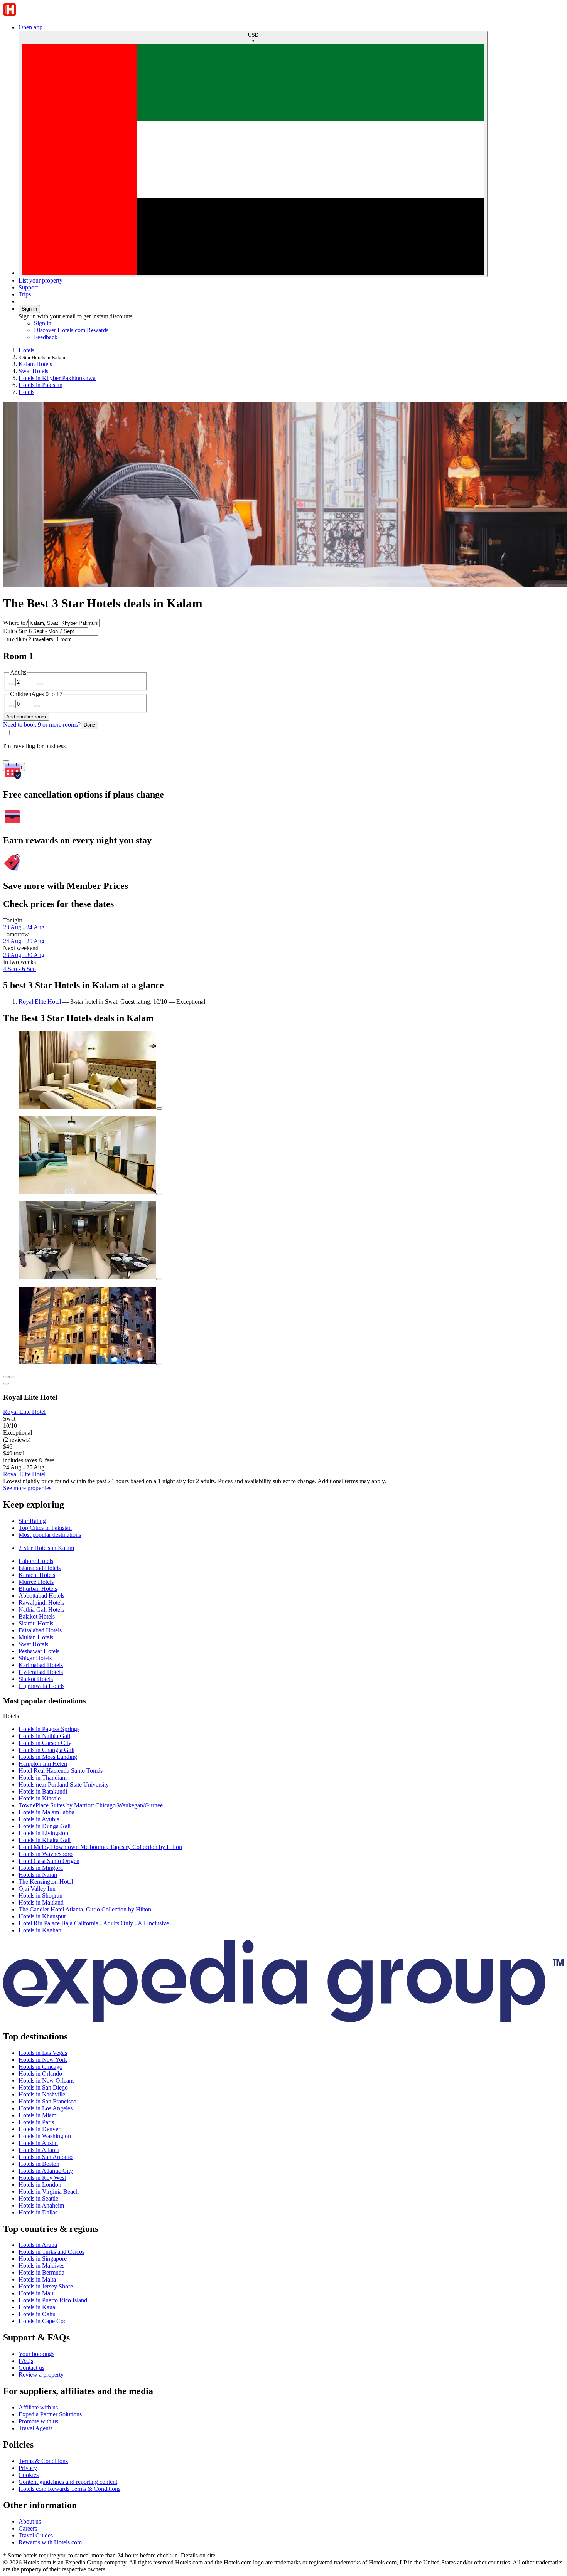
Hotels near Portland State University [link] (64, 1784)
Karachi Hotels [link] (37, 1575)
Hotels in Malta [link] (37, 2279)
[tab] (32, 1521)
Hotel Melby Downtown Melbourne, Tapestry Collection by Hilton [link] (100, 1847)
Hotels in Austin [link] (38, 2143)
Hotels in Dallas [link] (38, 2212)
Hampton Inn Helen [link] (43, 1764)
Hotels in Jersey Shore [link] (46, 2286)
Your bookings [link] (36, 2354)
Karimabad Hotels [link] (41, 1665)
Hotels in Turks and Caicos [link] (51, 2252)
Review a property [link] (41, 2375)
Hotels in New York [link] (43, 2060)
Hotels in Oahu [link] (37, 2314)
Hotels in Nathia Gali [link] (44, 1736)
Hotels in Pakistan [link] (40, 385)
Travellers (15, 639)
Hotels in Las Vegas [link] (43, 2053)
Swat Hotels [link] (33, 371)
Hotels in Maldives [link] (41, 2266)
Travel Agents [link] (35, 2428)
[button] (283, 1505)
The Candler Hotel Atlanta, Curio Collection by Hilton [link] (85, 1909)
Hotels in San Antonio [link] (46, 2157)
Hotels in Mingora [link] (41, 1868)
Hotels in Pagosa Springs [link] (49, 1729)
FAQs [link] (26, 2361)
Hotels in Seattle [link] (38, 2198)
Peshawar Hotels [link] (39, 1651)
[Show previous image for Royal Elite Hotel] (6, 1377)
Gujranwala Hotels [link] (41, 1686)
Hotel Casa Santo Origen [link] (49, 1861)
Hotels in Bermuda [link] (41, 2272)
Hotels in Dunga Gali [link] (45, 1826)
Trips (25, 294)
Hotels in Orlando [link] (40, 2074)
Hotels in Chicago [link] (40, 2067)
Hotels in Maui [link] (37, 2293)
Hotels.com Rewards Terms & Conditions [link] (69, 2489)
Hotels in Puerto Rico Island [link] (53, 2300)
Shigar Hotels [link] (35, 1658)
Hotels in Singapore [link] (43, 2259)
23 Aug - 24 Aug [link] (24, 927)
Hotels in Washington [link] (45, 2136)
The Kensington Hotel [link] (46, 1882)
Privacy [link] (28, 2468)
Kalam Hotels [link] (35, 364)
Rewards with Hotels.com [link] (50, 2542)
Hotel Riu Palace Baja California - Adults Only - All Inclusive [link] (94, 1923)
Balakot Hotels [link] (37, 1616)
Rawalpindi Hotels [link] (41, 1603)
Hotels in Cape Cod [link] (43, 2321)
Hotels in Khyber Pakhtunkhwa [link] (57, 378)
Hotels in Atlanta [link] (39, 2150)
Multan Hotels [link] (36, 1637)
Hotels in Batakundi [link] (43, 1791)
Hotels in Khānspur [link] (42, 1916)
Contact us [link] (31, 2368)
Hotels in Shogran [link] (40, 1895)
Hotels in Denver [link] (39, 2129)
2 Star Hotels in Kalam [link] (46, 1548)
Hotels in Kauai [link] (38, 2307)
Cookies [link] (29, 2475)
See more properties (27, 1488)
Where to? (16, 623)
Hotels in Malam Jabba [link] (46, 1812)
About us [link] (30, 2521)
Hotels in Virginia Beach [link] (49, 2192)
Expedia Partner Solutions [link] (50, 2414)
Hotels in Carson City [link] (45, 1743)
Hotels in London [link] (40, 2185)
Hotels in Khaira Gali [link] (45, 1840)
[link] (99, 337)
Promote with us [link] (38, 2421)
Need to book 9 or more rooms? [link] (42, 724)
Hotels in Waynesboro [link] (46, 1854)
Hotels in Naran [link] (38, 1875)
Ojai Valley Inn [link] (37, 1889)
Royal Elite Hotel (40, 1002)
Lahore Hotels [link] (36, 1561)
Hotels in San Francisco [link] (47, 2101)
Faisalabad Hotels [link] (40, 1630)
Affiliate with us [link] (38, 2407)
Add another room (26, 717)
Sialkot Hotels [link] (36, 1679)
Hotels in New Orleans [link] (46, 2080)
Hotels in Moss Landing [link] (48, 1757)
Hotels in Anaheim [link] (41, 2205)
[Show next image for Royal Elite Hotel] (12, 1377)
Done (89, 725)
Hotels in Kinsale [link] (40, 1798)
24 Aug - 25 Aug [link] (24, 941)
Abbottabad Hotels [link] (41, 1596)
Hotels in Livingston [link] (43, 1833)
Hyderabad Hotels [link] (41, 1672)
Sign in (29, 309)
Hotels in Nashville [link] (42, 2094)
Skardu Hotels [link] (36, 1623)
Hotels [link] (26, 350)
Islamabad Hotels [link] (40, 1568)
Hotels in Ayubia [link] (39, 1819)
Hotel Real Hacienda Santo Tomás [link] (61, 1771)
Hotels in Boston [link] (39, 2164)
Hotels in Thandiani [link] (43, 1778)
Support (28, 287)
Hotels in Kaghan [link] (40, 1930)
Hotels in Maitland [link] (41, 1902)
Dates (10, 631)
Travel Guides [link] (36, 2535)
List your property (40, 280)
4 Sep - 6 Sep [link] (19, 969)
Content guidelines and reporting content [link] (68, 2482)
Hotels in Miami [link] (38, 2115)
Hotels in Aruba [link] (38, 2245)
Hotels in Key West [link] (42, 2178)
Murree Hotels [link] (36, 1582)
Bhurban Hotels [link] (38, 1589)
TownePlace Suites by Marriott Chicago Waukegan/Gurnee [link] (91, 1805)
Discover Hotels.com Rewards (71, 330)
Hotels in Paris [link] (36, 2122)
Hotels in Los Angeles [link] (46, 2108)
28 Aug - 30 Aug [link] (24, 955)
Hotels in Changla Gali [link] (46, 1750)
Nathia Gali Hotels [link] (41, 1609)
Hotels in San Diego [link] (43, 2087)
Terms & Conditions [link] (43, 2461)
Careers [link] (28, 2528)
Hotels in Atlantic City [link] (46, 2171)
